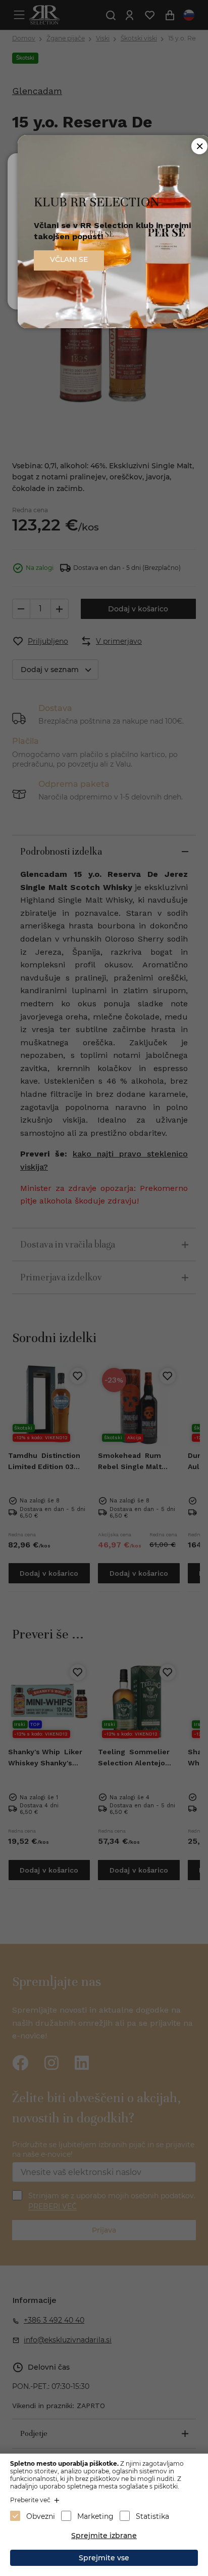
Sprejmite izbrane (104, 2536)
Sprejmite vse (104, 2558)
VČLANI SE (69, 259)
